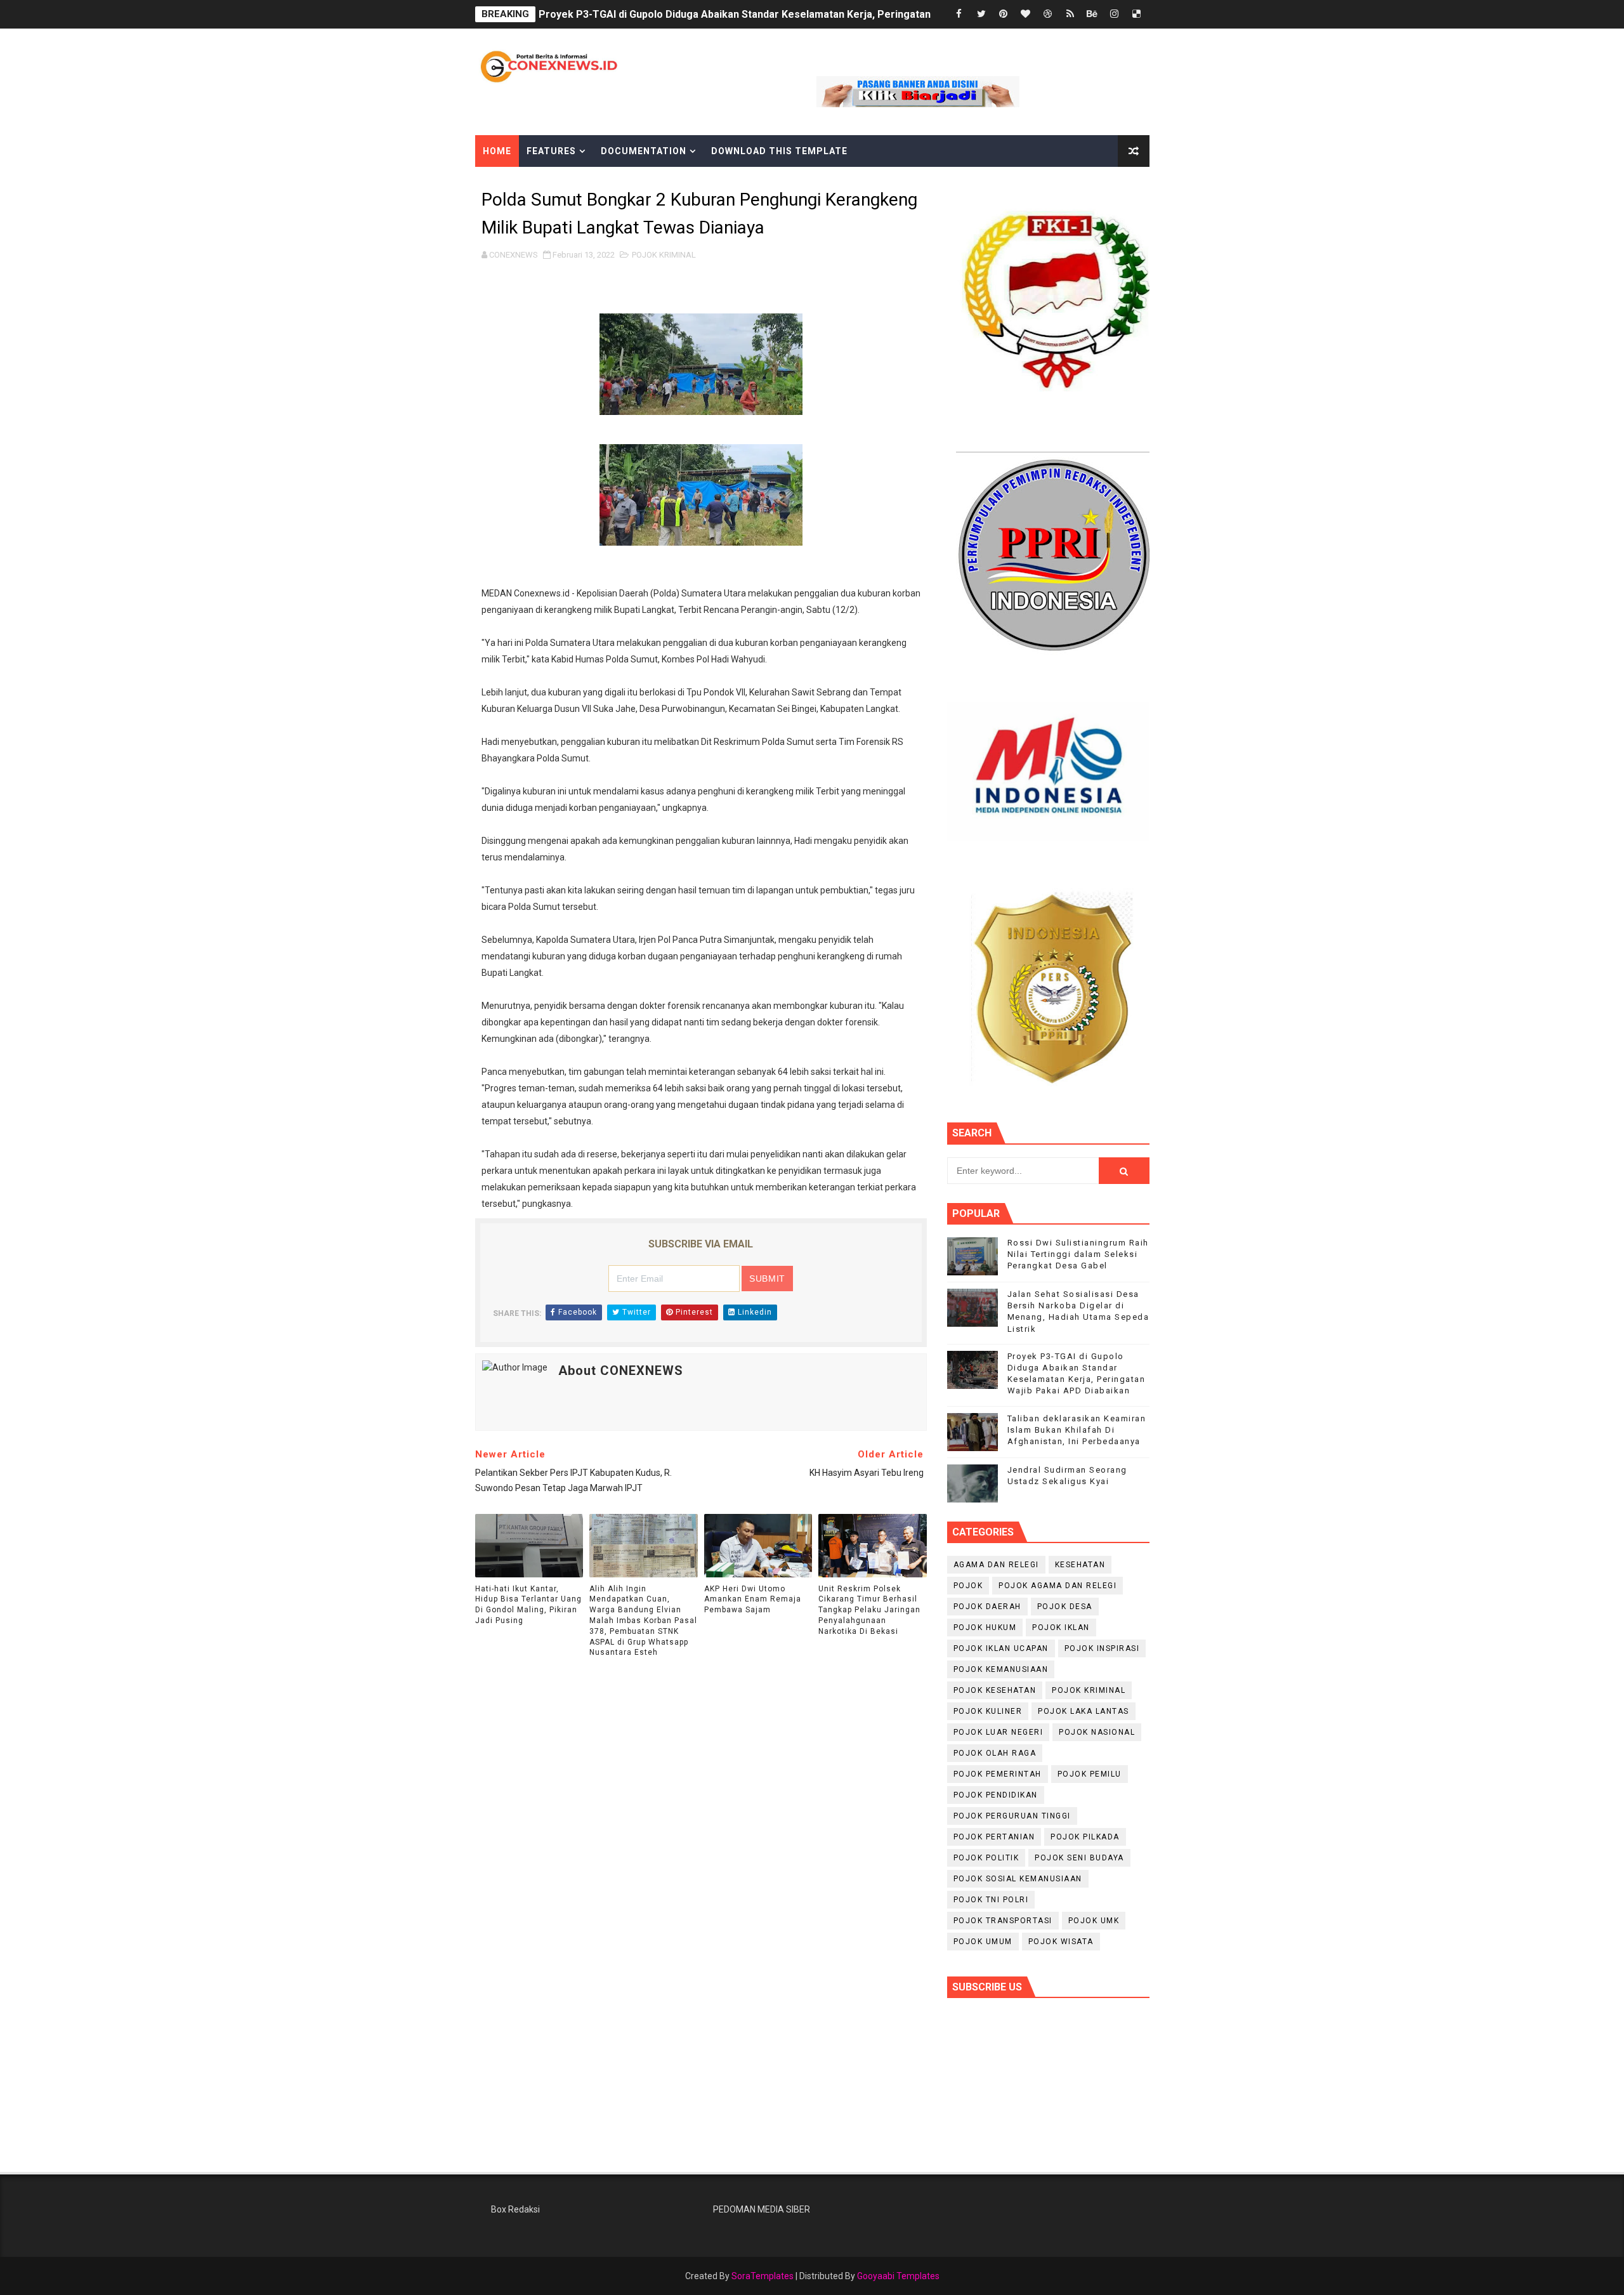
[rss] (1070, 14)
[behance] (1092, 14)
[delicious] (1137, 14)
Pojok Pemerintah (998, 1774)
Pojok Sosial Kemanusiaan (1018, 1879)
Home (497, 151)
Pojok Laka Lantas (1084, 1711)
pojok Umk (1094, 1921)
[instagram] (1115, 14)
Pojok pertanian (994, 1837)
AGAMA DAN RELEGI (996, 1565)
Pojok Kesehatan (995, 1690)
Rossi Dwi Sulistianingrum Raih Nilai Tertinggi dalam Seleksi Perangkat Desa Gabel (1078, 1254)
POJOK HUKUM (985, 1628)
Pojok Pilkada (1085, 1837)
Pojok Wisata (1061, 1942)
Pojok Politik (986, 1858)
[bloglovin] (1026, 14)
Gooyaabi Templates (898, 2276)
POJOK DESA (1065, 1607)
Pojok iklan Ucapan (1001, 1648)
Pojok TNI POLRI (991, 1900)
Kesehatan (1080, 1565)
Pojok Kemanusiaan (1001, 1669)
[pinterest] (1004, 14)
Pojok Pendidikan (996, 1795)
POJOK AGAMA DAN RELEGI (1058, 1586)
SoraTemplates (763, 2276)
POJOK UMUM (983, 1942)
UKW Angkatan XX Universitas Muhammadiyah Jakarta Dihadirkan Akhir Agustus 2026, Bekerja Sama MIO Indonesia (814, 14)
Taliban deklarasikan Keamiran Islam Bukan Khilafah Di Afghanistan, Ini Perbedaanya (1077, 1430)
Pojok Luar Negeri (999, 1732)
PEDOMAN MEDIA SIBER (762, 2209)
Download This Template (779, 151)
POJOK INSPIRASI (1102, 1648)
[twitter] (981, 14)
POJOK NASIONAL (1097, 1732)
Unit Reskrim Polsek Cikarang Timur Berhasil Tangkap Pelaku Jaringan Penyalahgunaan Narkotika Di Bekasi (869, 1610)
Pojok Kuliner (988, 1711)
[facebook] (959, 14)
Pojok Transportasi (1003, 1921)
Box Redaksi (515, 2209)
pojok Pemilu (1090, 1774)
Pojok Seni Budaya (1079, 1858)
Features (551, 151)
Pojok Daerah (987, 1607)
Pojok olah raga (995, 1753)
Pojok (968, 1586)
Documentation (644, 151)
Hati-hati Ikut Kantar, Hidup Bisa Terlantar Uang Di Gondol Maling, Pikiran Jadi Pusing (528, 1605)
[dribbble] (1048, 14)
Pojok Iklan (1061, 1628)
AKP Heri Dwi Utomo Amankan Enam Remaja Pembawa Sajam (753, 1600)
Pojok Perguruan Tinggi (1012, 1816)
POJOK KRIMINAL (664, 255)
